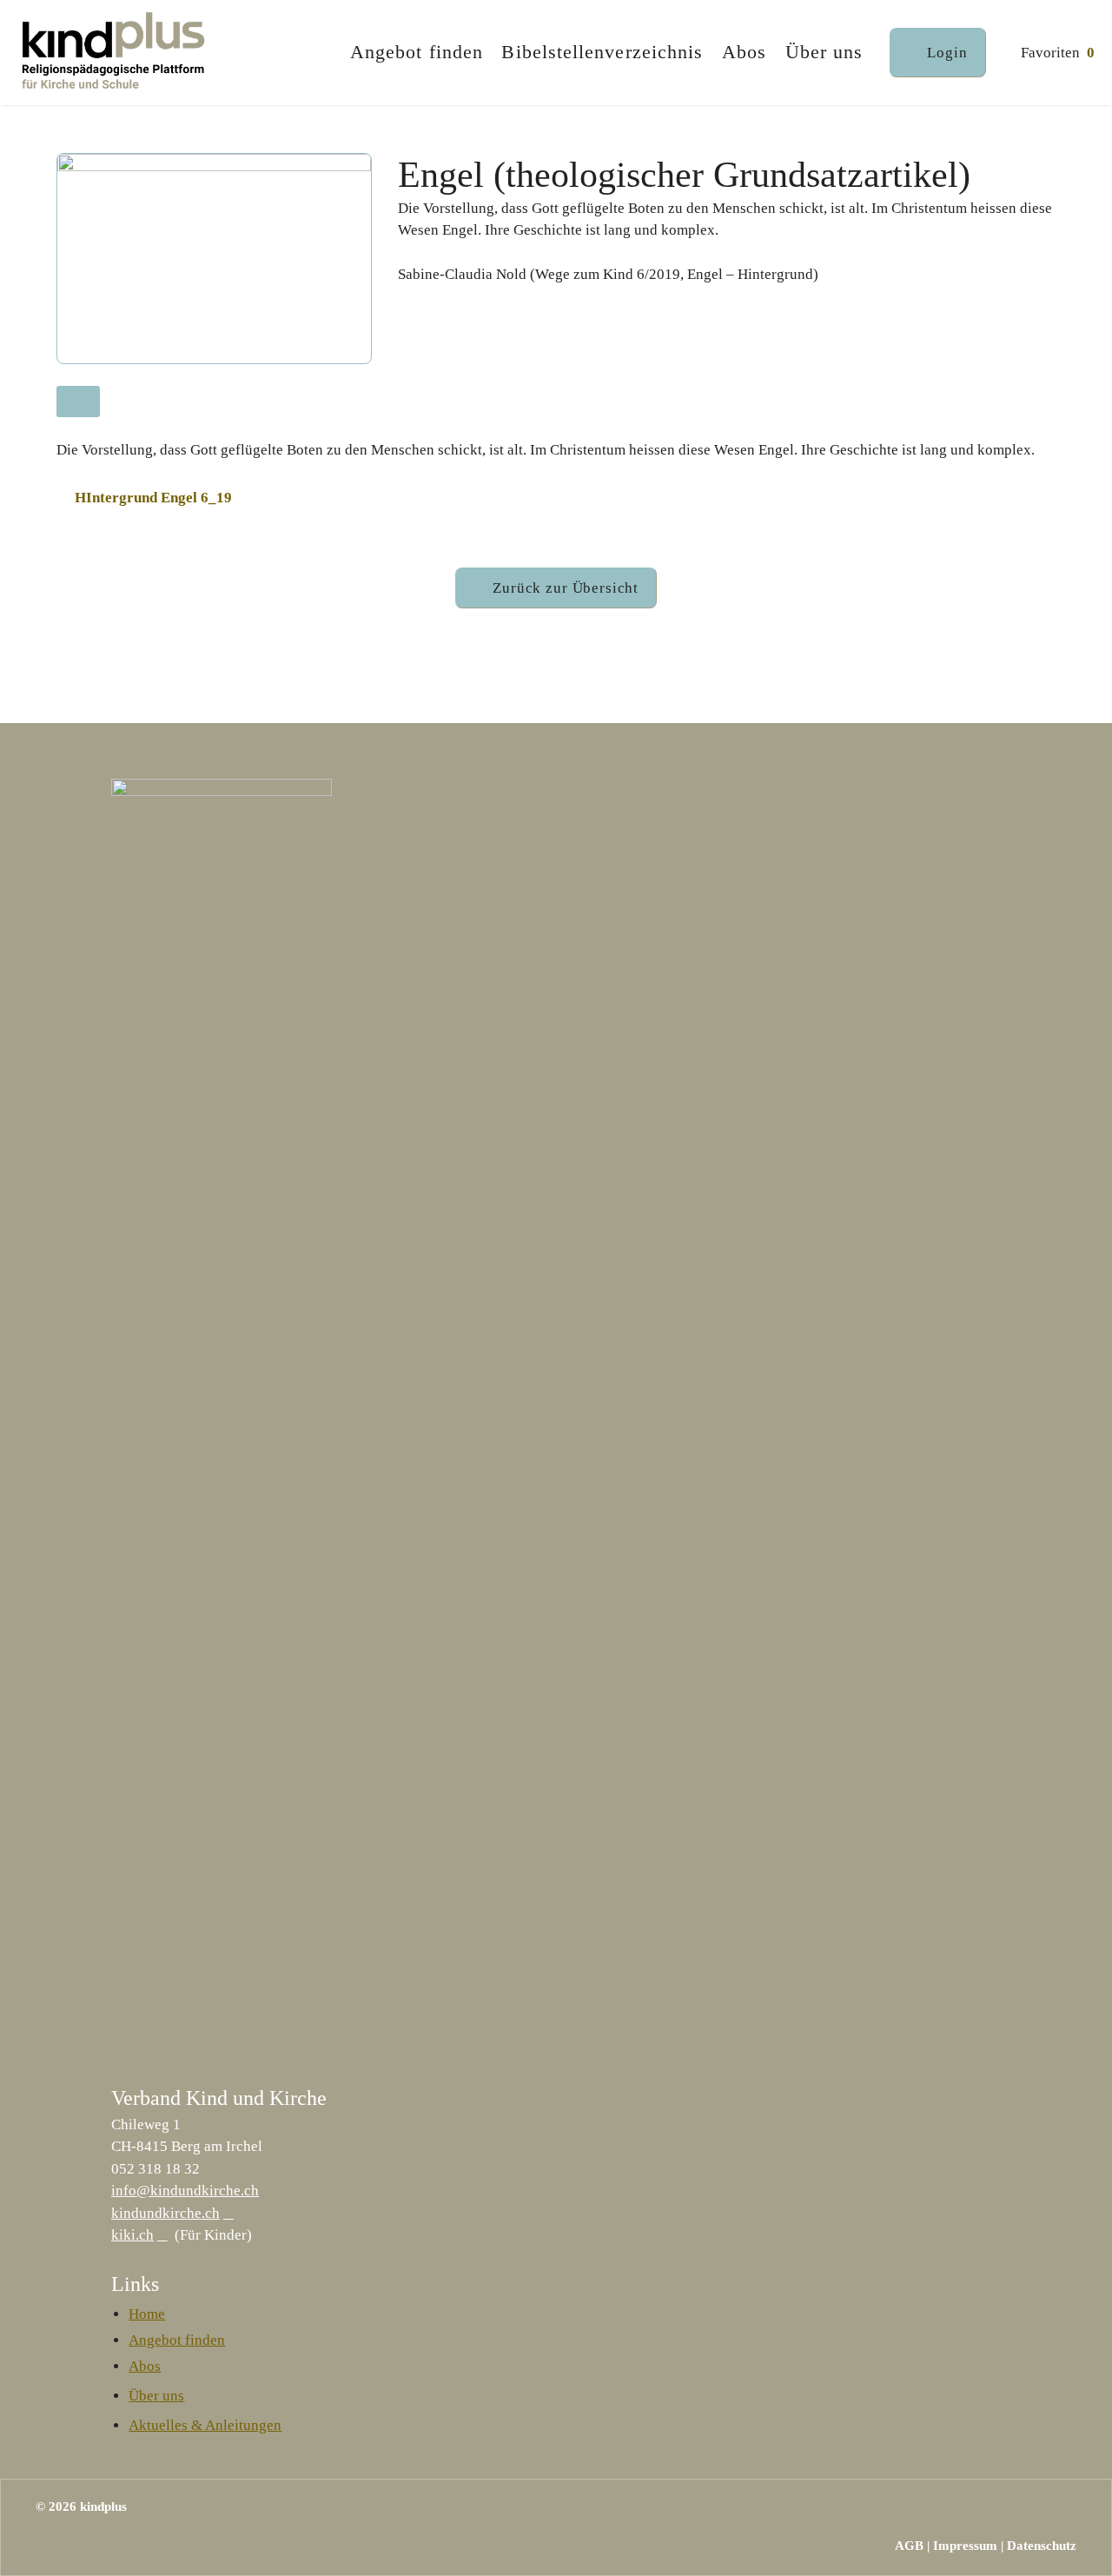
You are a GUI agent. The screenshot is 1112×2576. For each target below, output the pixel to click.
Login (947, 53)
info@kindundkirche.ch (185, 2191)
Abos (744, 52)
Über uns (824, 52)
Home (147, 2314)
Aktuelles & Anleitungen (205, 2425)
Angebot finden (417, 52)
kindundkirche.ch (165, 2213)
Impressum (965, 2546)
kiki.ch (132, 2235)
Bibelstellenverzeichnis (602, 52)
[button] (556, 588)
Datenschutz (1042, 2546)
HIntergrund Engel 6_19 (153, 498)
